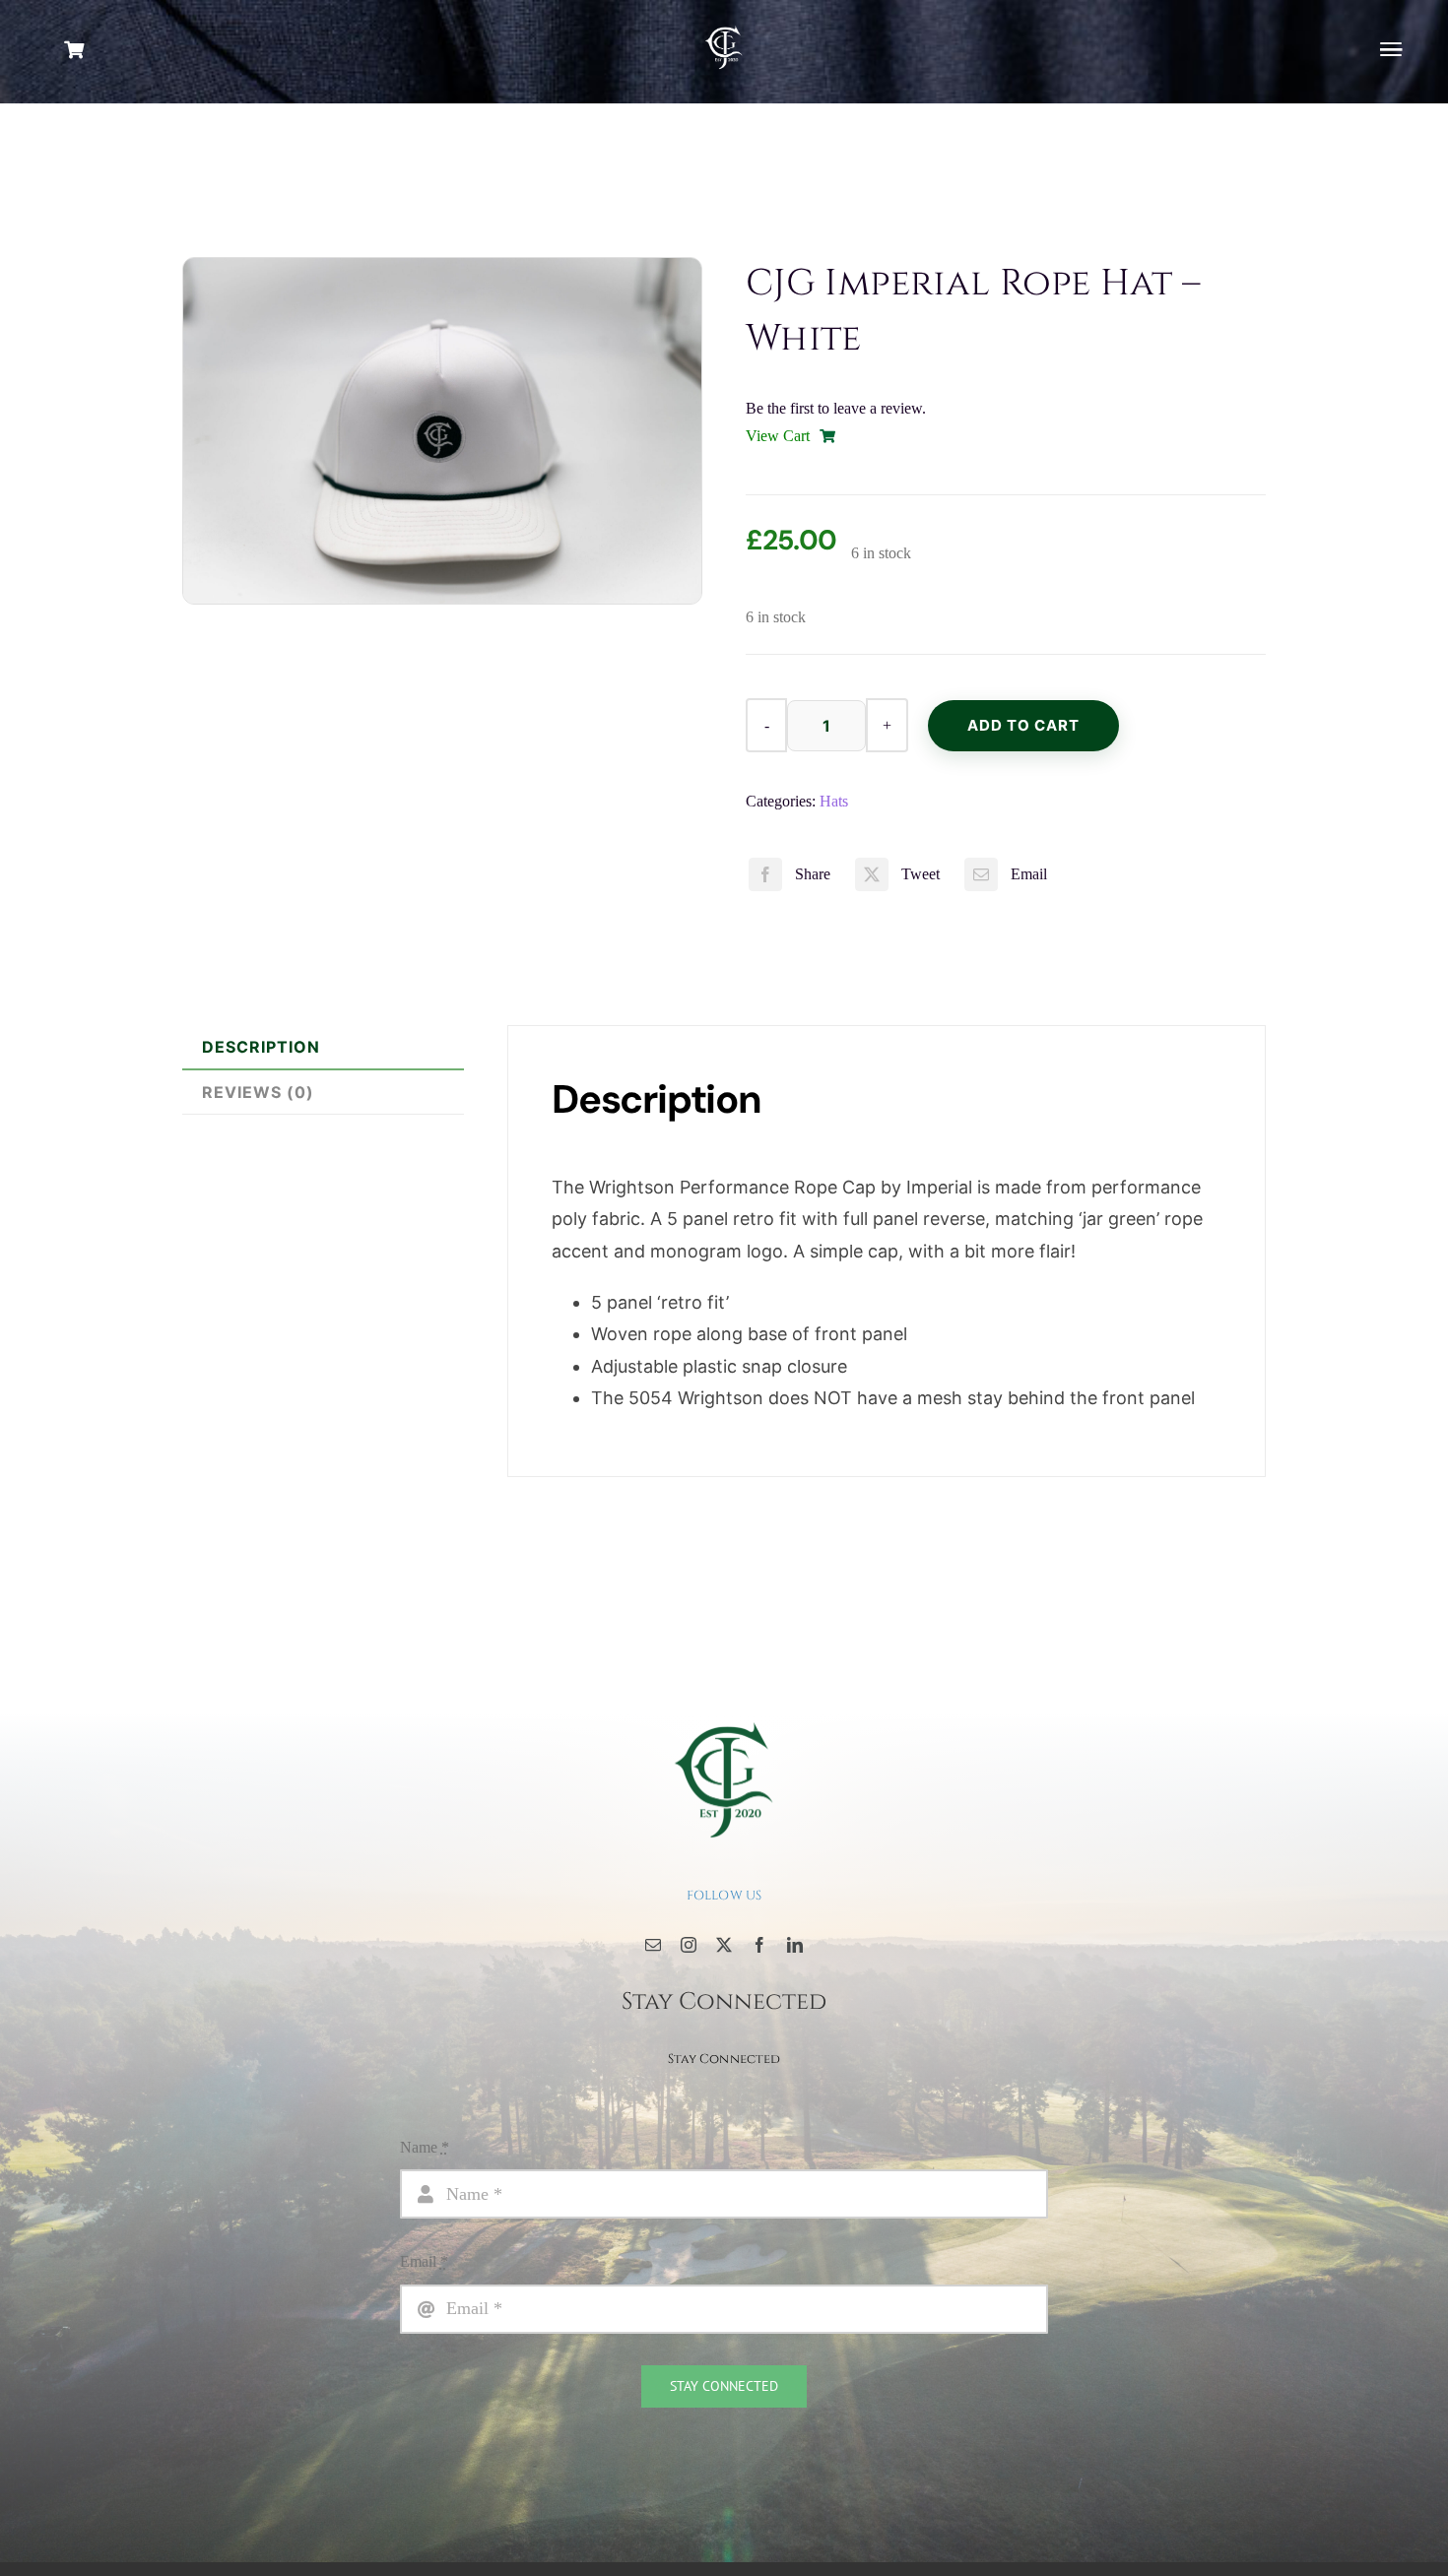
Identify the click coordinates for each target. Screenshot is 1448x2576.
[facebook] (759, 1945)
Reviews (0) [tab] (258, 1092)
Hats (834, 801)
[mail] (653, 1945)
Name (425, 2147)
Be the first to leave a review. (836, 408)
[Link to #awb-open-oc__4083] (1391, 49)
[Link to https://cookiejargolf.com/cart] (827, 436)
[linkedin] (795, 1945)
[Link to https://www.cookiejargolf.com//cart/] (134, 49)
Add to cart (1023, 725)
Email (424, 2261)
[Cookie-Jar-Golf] (724, 1721)
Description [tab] (261, 1047)
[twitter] (724, 1945)
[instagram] (689, 1945)
